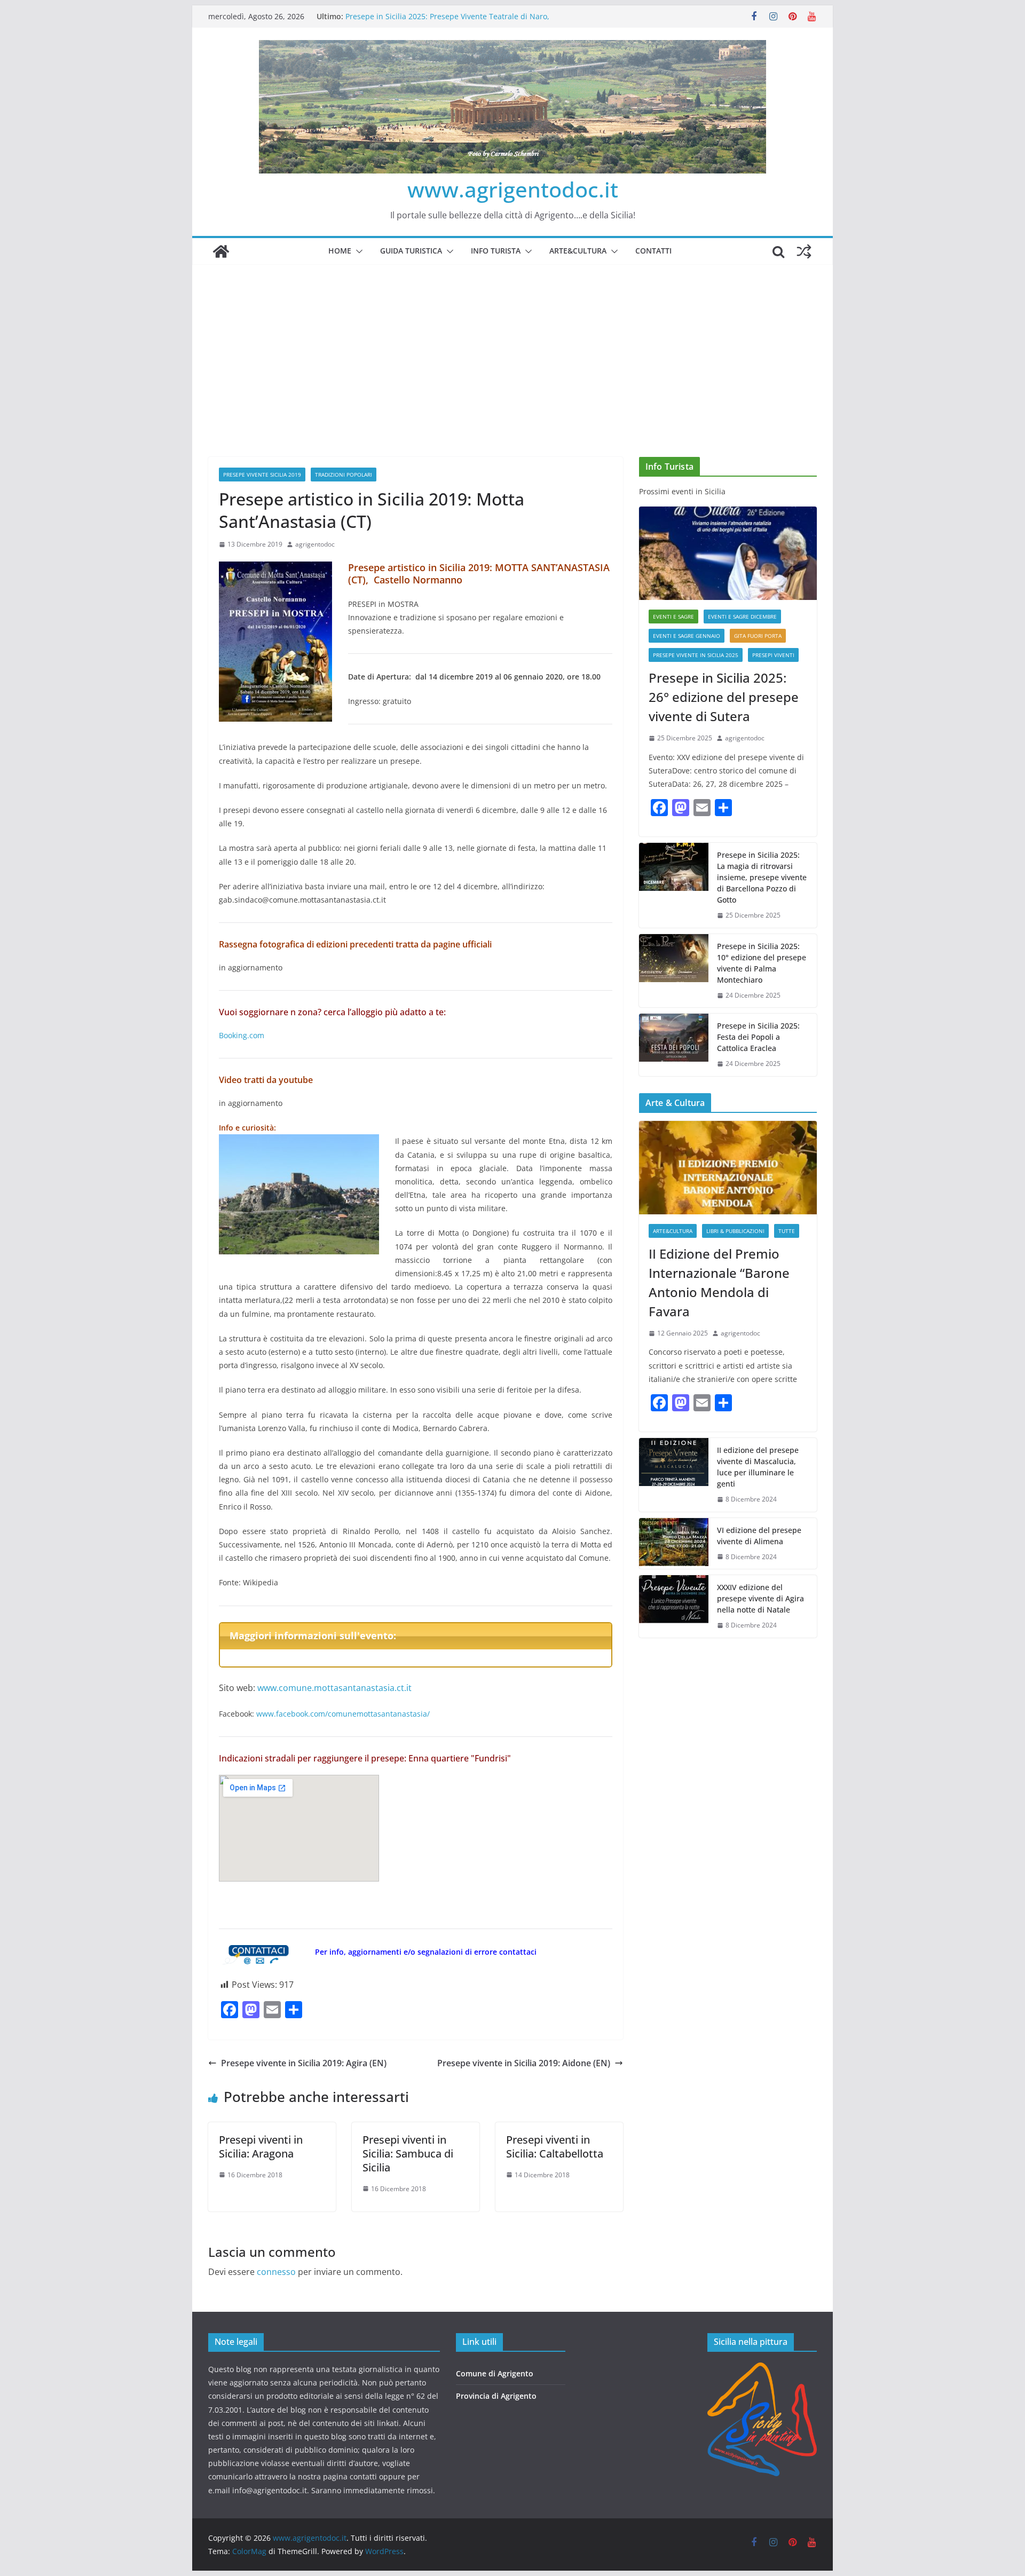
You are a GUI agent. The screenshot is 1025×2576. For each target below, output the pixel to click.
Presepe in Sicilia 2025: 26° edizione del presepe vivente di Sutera (724, 697)
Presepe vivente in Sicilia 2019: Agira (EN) (304, 2063)
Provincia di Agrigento (496, 2396)
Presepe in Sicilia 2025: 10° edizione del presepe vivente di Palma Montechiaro (762, 963)
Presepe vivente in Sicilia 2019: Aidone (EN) (524, 2063)
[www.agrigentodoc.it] (221, 251)
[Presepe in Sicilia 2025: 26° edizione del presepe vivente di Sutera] (728, 553)
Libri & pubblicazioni (735, 1231)
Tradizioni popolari (344, 475)
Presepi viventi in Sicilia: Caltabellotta (555, 2147)
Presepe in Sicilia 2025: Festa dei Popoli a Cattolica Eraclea (758, 1037)
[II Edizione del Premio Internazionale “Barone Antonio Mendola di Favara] (728, 1168)
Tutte (787, 1231)
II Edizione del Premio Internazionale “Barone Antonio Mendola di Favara (719, 1282)
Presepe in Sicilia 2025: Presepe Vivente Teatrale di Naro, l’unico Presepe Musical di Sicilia (447, 22)
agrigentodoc (315, 544)
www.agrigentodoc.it (513, 189)
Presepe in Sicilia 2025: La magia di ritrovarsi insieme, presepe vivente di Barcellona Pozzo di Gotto (762, 877)
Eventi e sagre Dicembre (742, 617)
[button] (357, 251)
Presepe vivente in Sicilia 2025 (696, 655)
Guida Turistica (411, 251)
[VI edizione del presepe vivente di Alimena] (674, 1544)
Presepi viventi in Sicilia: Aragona (261, 2147)
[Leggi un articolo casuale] (804, 251)
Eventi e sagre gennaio (687, 636)
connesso (276, 2272)
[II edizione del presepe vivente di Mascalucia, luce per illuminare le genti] (674, 1475)
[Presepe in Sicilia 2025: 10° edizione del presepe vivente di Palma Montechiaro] (674, 971)
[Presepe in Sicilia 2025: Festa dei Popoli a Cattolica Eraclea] (674, 1045)
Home (340, 251)
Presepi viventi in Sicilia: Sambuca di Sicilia (408, 2154)
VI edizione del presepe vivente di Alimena (759, 1536)
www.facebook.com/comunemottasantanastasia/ (342, 1714)
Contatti (653, 251)
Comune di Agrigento (495, 2373)
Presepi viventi (773, 655)
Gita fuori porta (758, 636)
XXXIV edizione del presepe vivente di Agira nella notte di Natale (760, 1598)
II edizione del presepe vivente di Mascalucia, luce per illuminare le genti (758, 1467)
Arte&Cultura (578, 251)
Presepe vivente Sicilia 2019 (262, 475)
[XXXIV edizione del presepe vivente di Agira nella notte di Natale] (674, 1606)
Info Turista (496, 251)
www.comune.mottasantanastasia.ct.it (334, 1688)
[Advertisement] (512, 345)
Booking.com (242, 1035)
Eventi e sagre (673, 617)
